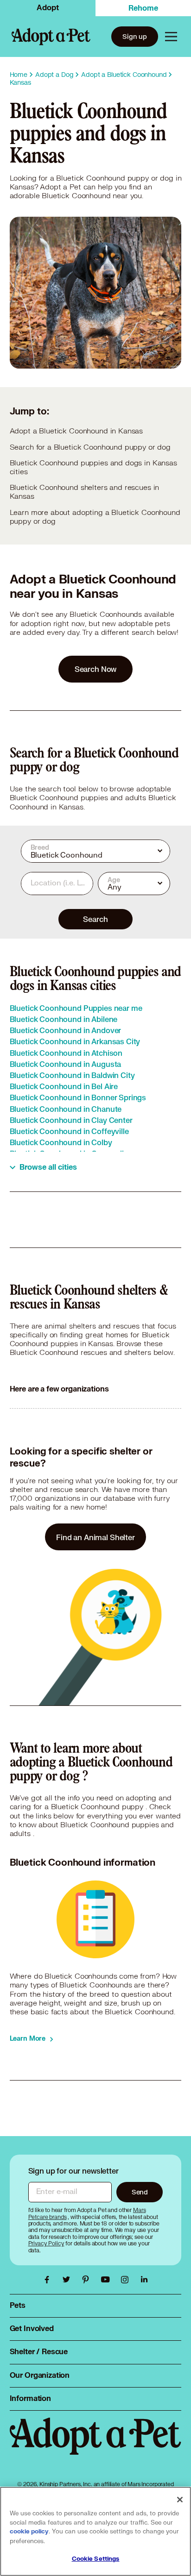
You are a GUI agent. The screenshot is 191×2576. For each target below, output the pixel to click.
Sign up (135, 36)
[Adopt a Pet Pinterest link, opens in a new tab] (88, 2280)
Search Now (96, 669)
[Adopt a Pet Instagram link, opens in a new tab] (127, 2280)
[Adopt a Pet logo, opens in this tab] (96, 2445)
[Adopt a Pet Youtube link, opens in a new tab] (108, 2280)
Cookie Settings (96, 2559)
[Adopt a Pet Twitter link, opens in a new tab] (69, 2280)
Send (140, 2192)
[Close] (180, 2500)
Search (95, 919)
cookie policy (29, 2532)
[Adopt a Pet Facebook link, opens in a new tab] (49, 2280)
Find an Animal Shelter (95, 1537)
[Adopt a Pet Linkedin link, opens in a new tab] (144, 2280)
